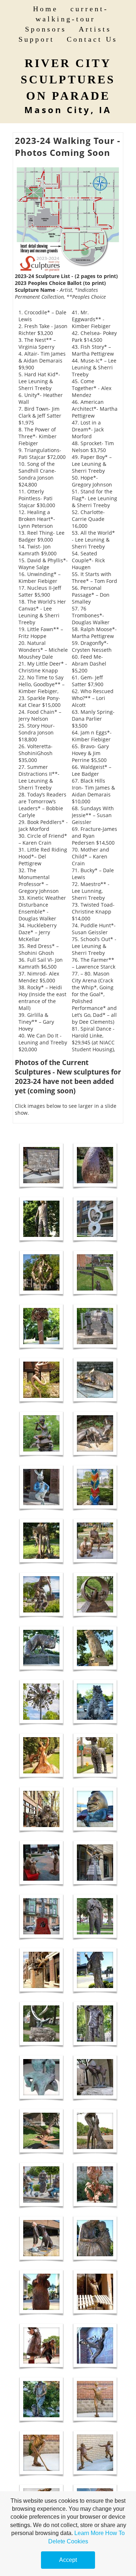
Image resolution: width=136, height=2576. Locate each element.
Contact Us (92, 39)
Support (36, 39)
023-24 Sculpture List (44, 276)
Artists (95, 29)
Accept (68, 2560)
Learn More (89, 2533)
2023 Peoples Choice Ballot (49, 283)
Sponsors (46, 29)
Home (46, 9)
